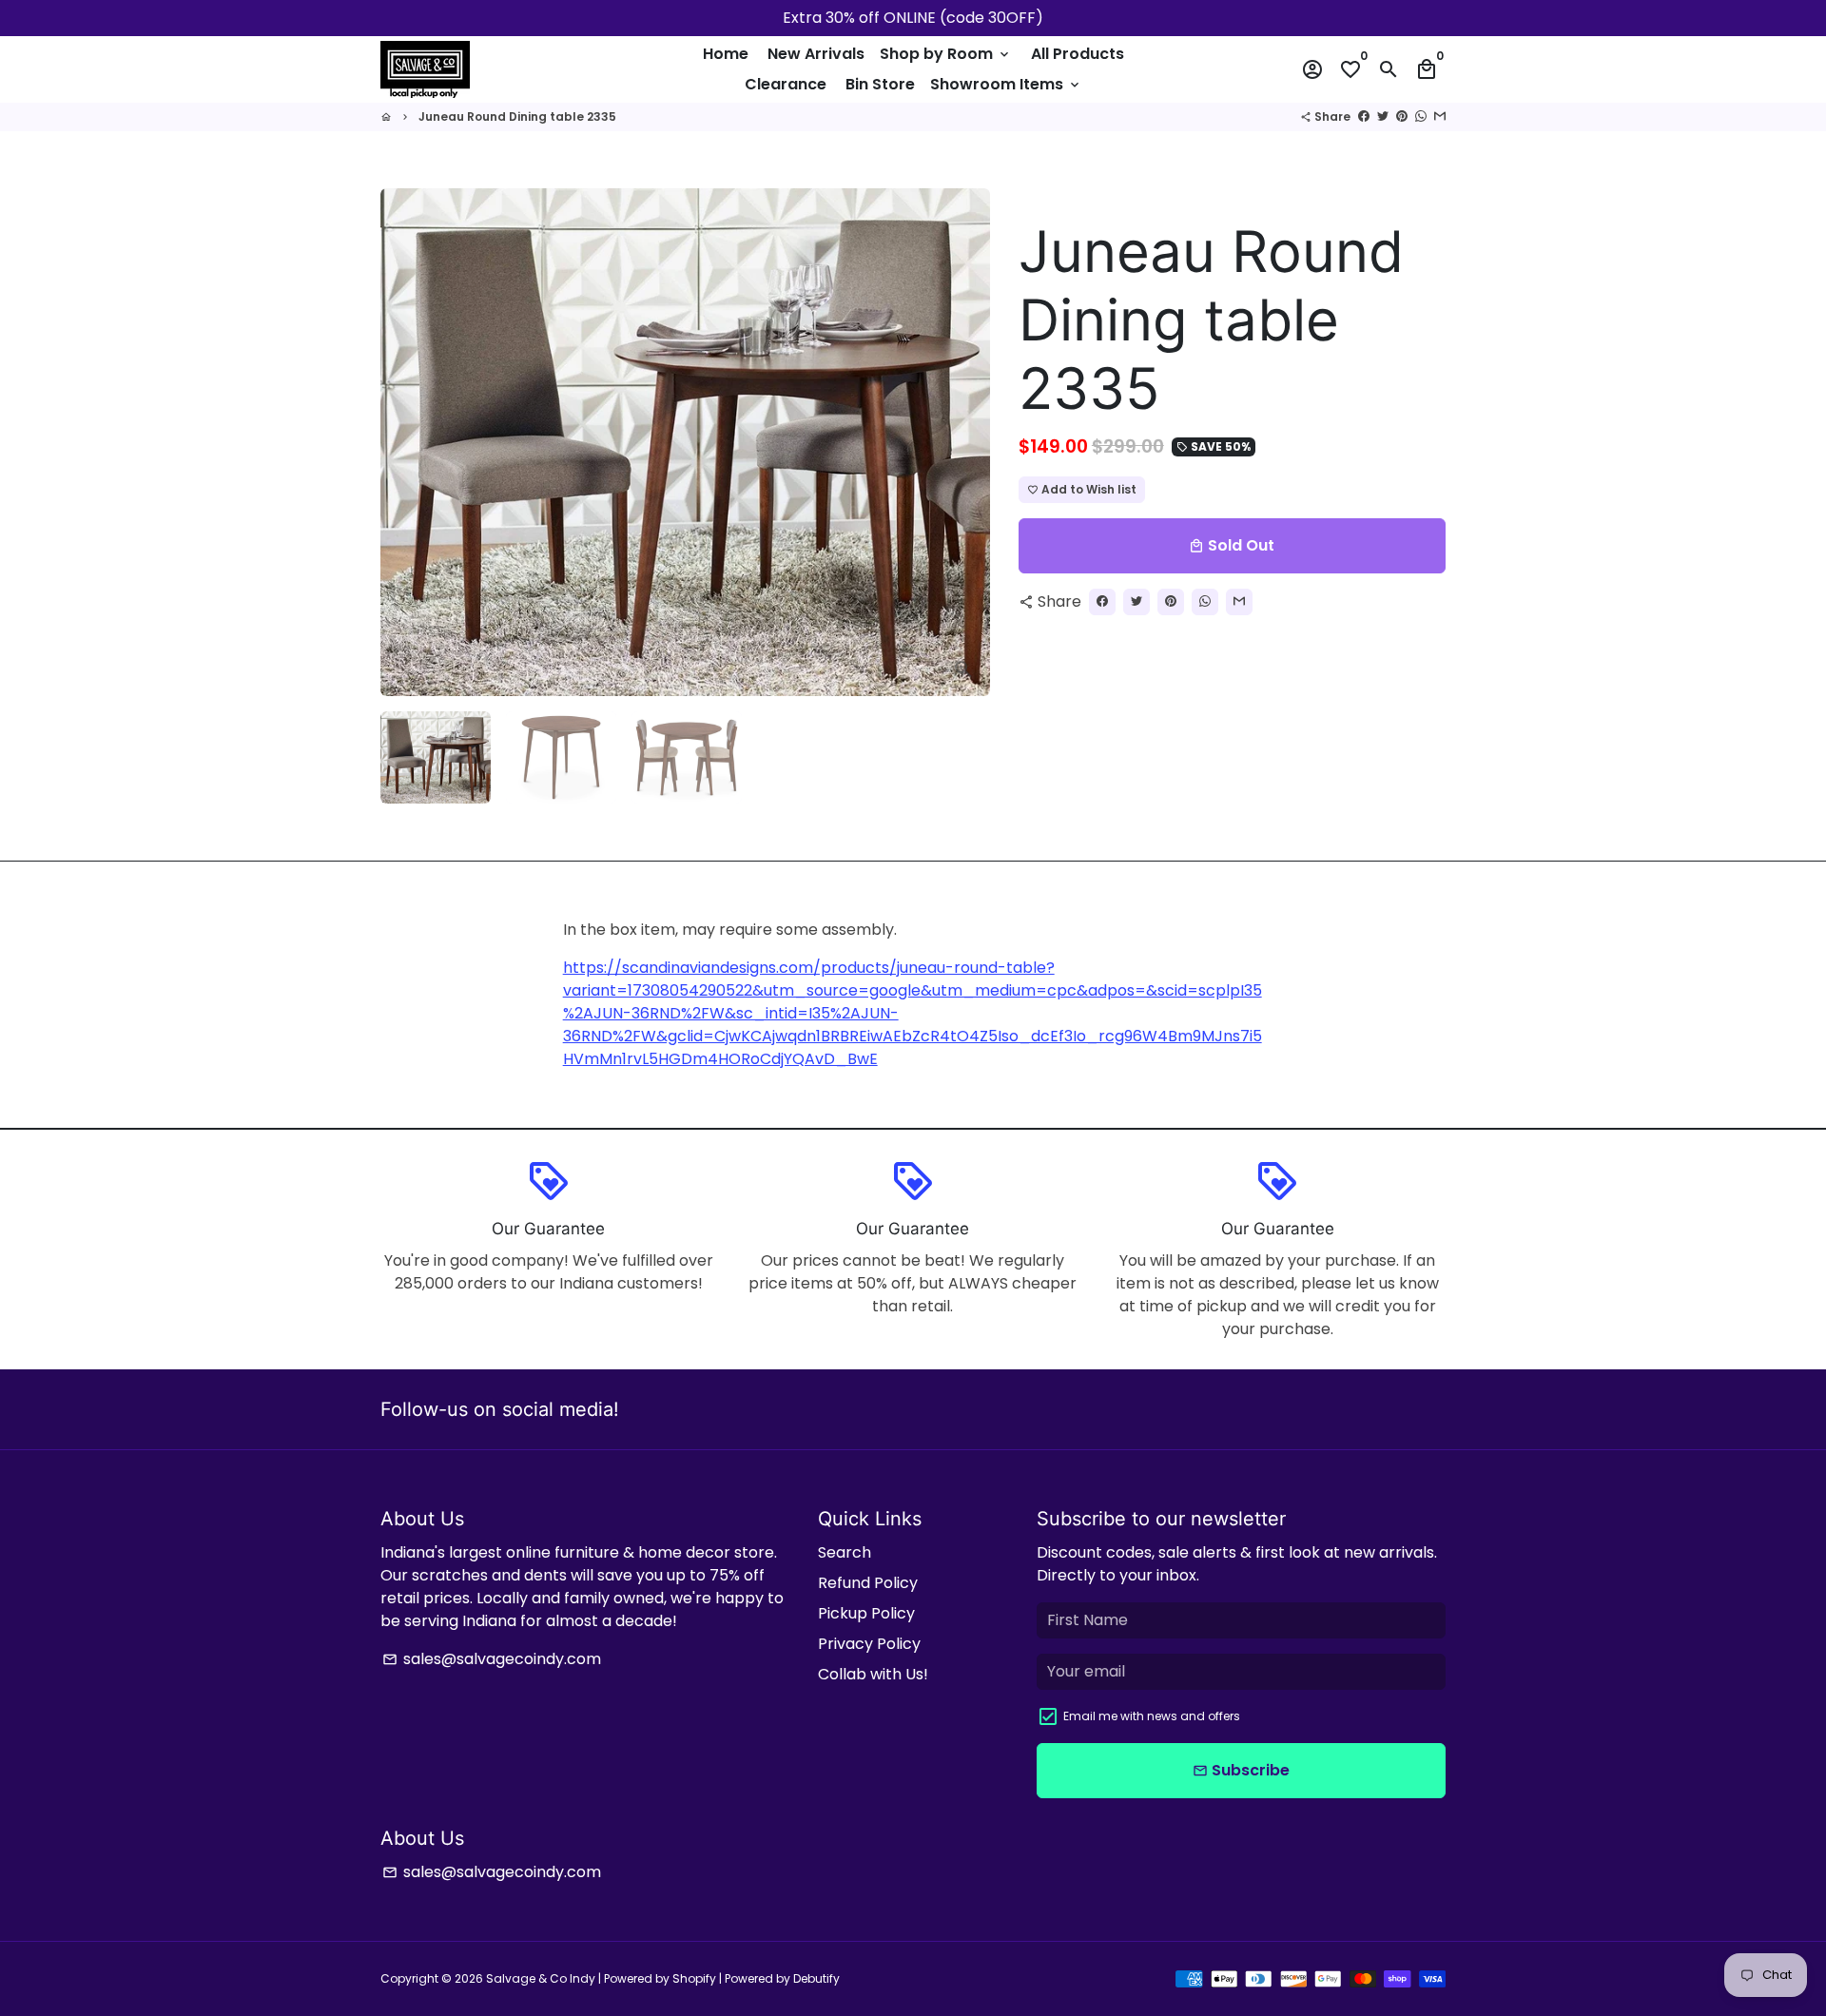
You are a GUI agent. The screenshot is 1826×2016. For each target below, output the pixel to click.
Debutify (816, 1978)
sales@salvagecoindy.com (492, 1659)
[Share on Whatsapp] (1421, 116)
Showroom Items (1006, 84)
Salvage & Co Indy (542, 1978)
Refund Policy (868, 1583)
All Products (1078, 54)
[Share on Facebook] (1364, 116)
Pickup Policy (866, 1613)
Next (964, 442)
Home (726, 54)
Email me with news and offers (1152, 1716)
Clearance (786, 84)
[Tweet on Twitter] (1383, 116)
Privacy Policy (869, 1644)
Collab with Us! (873, 1674)
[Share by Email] (1440, 116)
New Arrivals (816, 54)
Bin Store (880, 84)
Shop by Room (946, 54)
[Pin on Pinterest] (1402, 116)
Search (845, 1552)
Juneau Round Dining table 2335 (517, 116)
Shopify (694, 1978)
